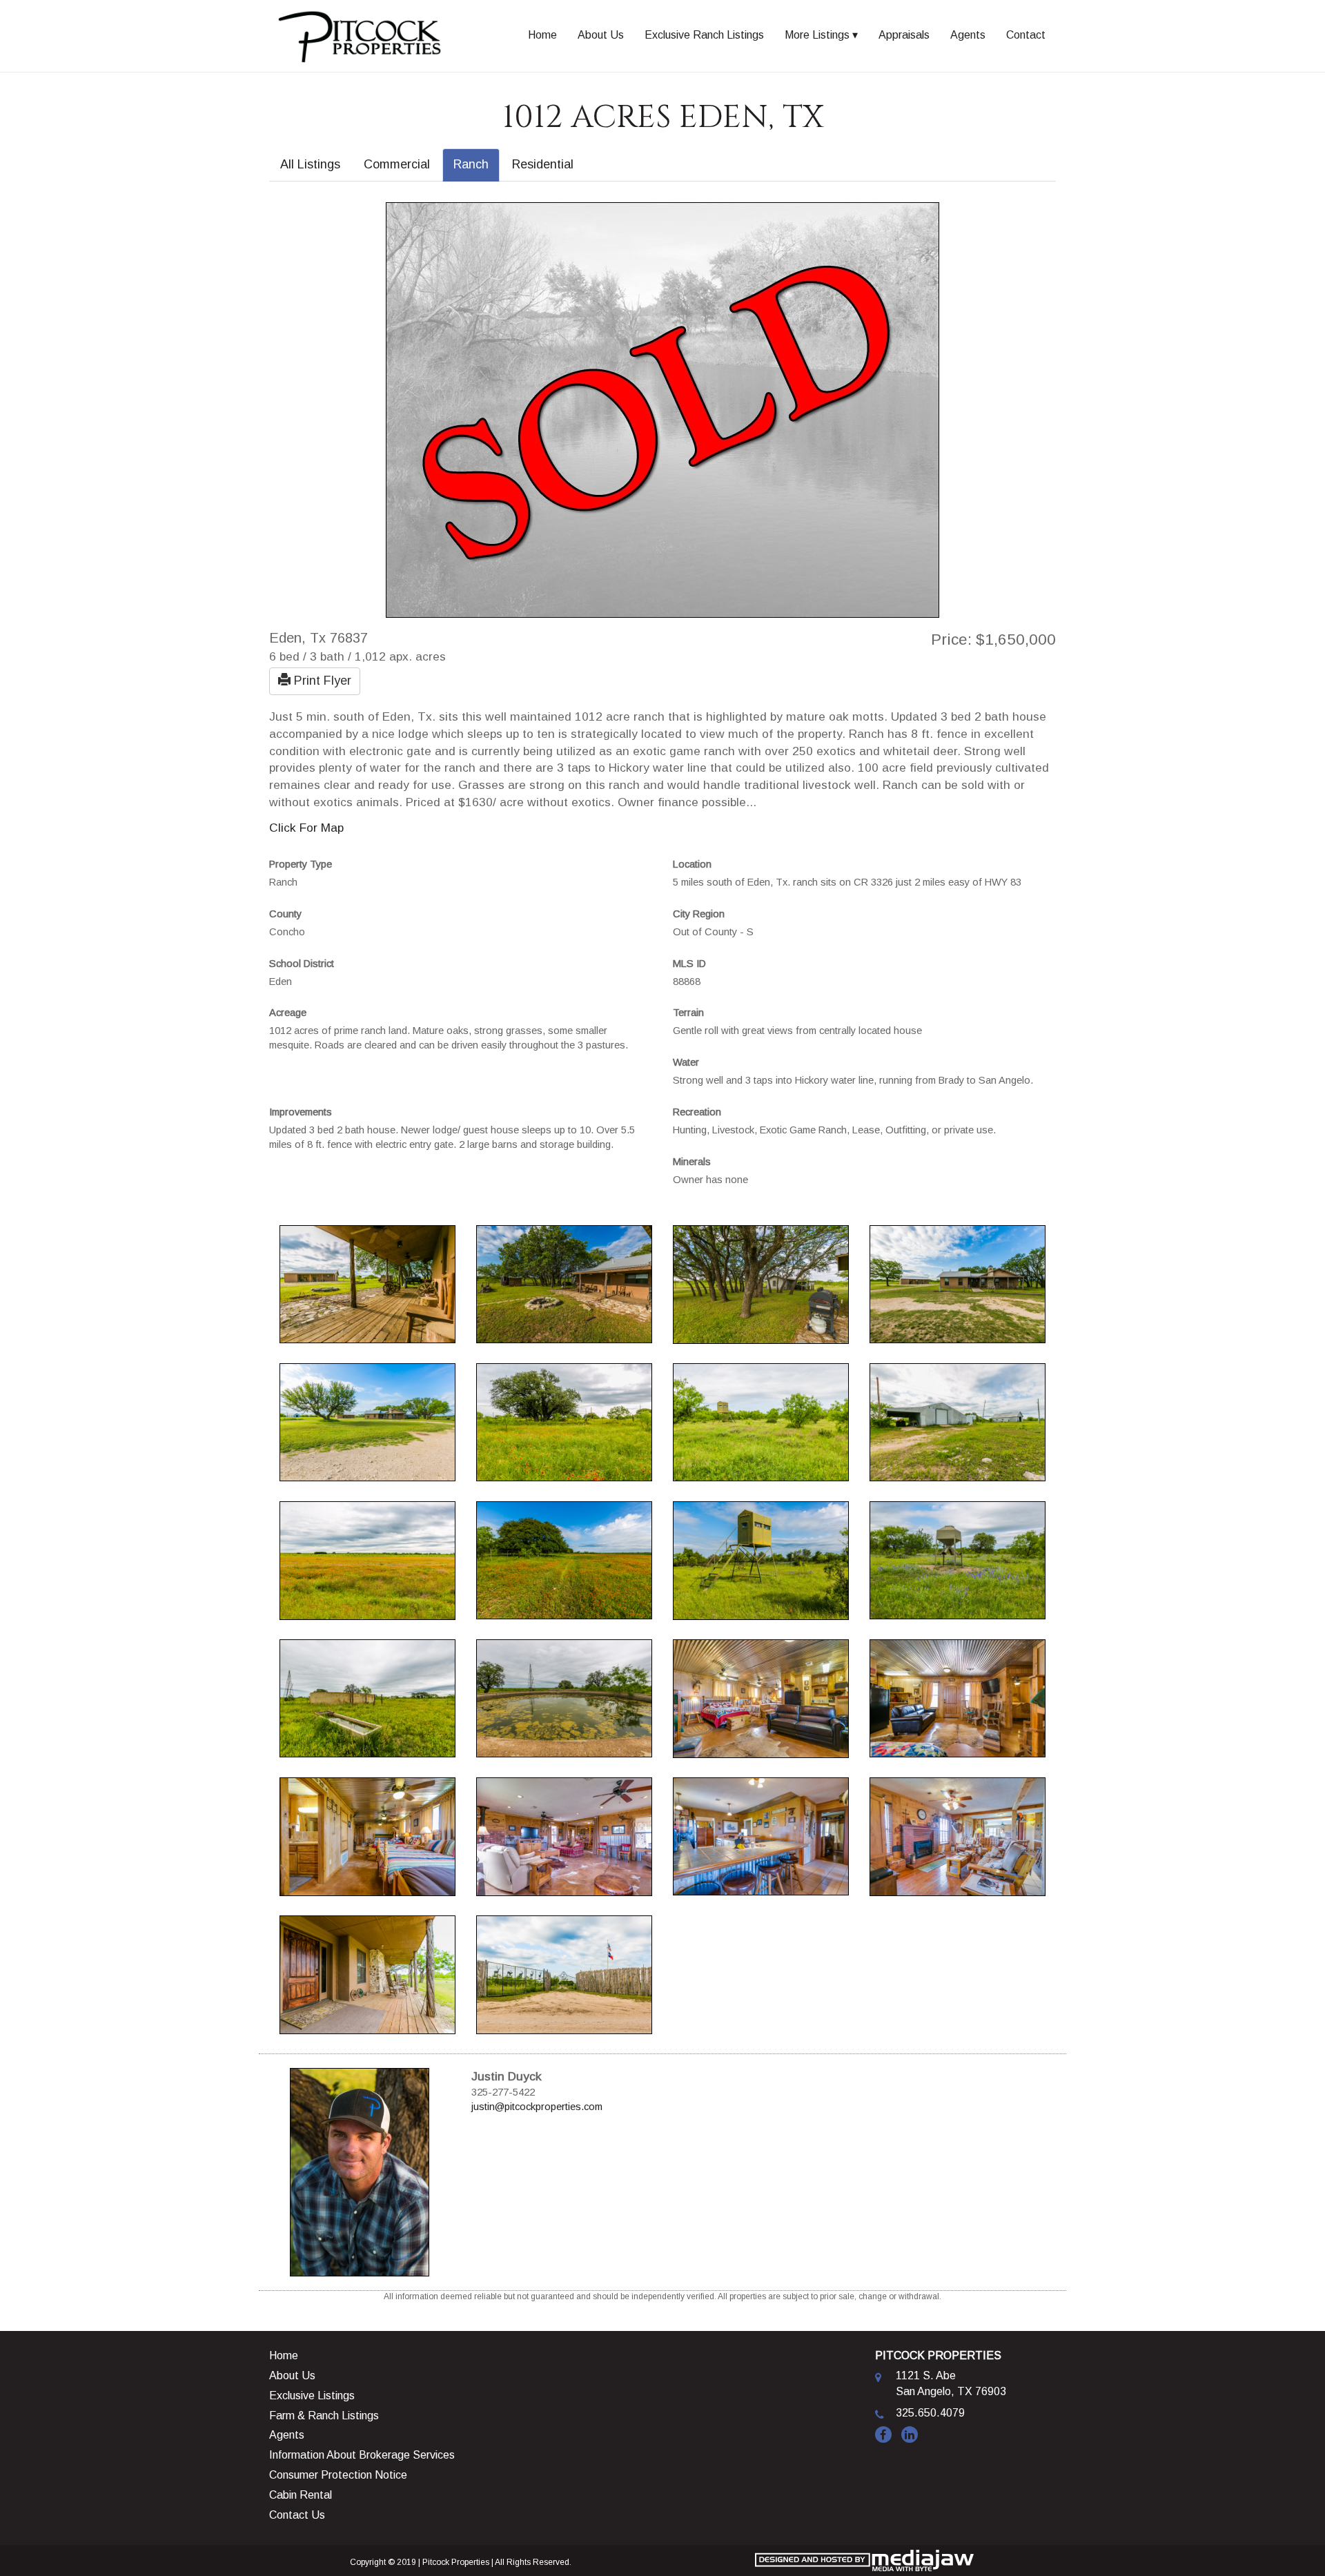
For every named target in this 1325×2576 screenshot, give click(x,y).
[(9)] (958, 1421)
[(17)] (958, 1697)
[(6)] (367, 1421)
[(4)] (761, 1283)
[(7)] (564, 1421)
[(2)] (367, 1283)
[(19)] (564, 1835)
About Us (601, 35)
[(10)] (367, 1559)
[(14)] (367, 1697)
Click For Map (306, 828)
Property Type (301, 864)
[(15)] (564, 1697)
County (285, 914)
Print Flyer (321, 681)
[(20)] (761, 1835)
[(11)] (564, 1559)
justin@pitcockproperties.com (537, 2107)
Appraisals (904, 35)
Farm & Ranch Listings (324, 2416)
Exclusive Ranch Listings (704, 35)
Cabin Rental (301, 2495)
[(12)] (761, 1559)
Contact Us (297, 2515)
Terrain (688, 1013)
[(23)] (564, 1973)
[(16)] (761, 1697)
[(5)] (958, 1283)
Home (542, 35)
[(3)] (564, 1283)
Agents (968, 35)
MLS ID (689, 964)
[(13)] (958, 1559)
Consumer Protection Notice (338, 2475)
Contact (1026, 35)
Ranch (471, 164)
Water (686, 1062)
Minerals (692, 1162)
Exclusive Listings (312, 2396)
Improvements (301, 1112)
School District (302, 964)
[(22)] (367, 1973)
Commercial (397, 164)
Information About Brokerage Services (362, 2455)
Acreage (288, 1013)
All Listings (310, 164)
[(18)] (367, 1835)
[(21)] (958, 1835)
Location (692, 864)
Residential (543, 164)
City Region (699, 914)
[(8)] (761, 1421)
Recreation (697, 1112)
